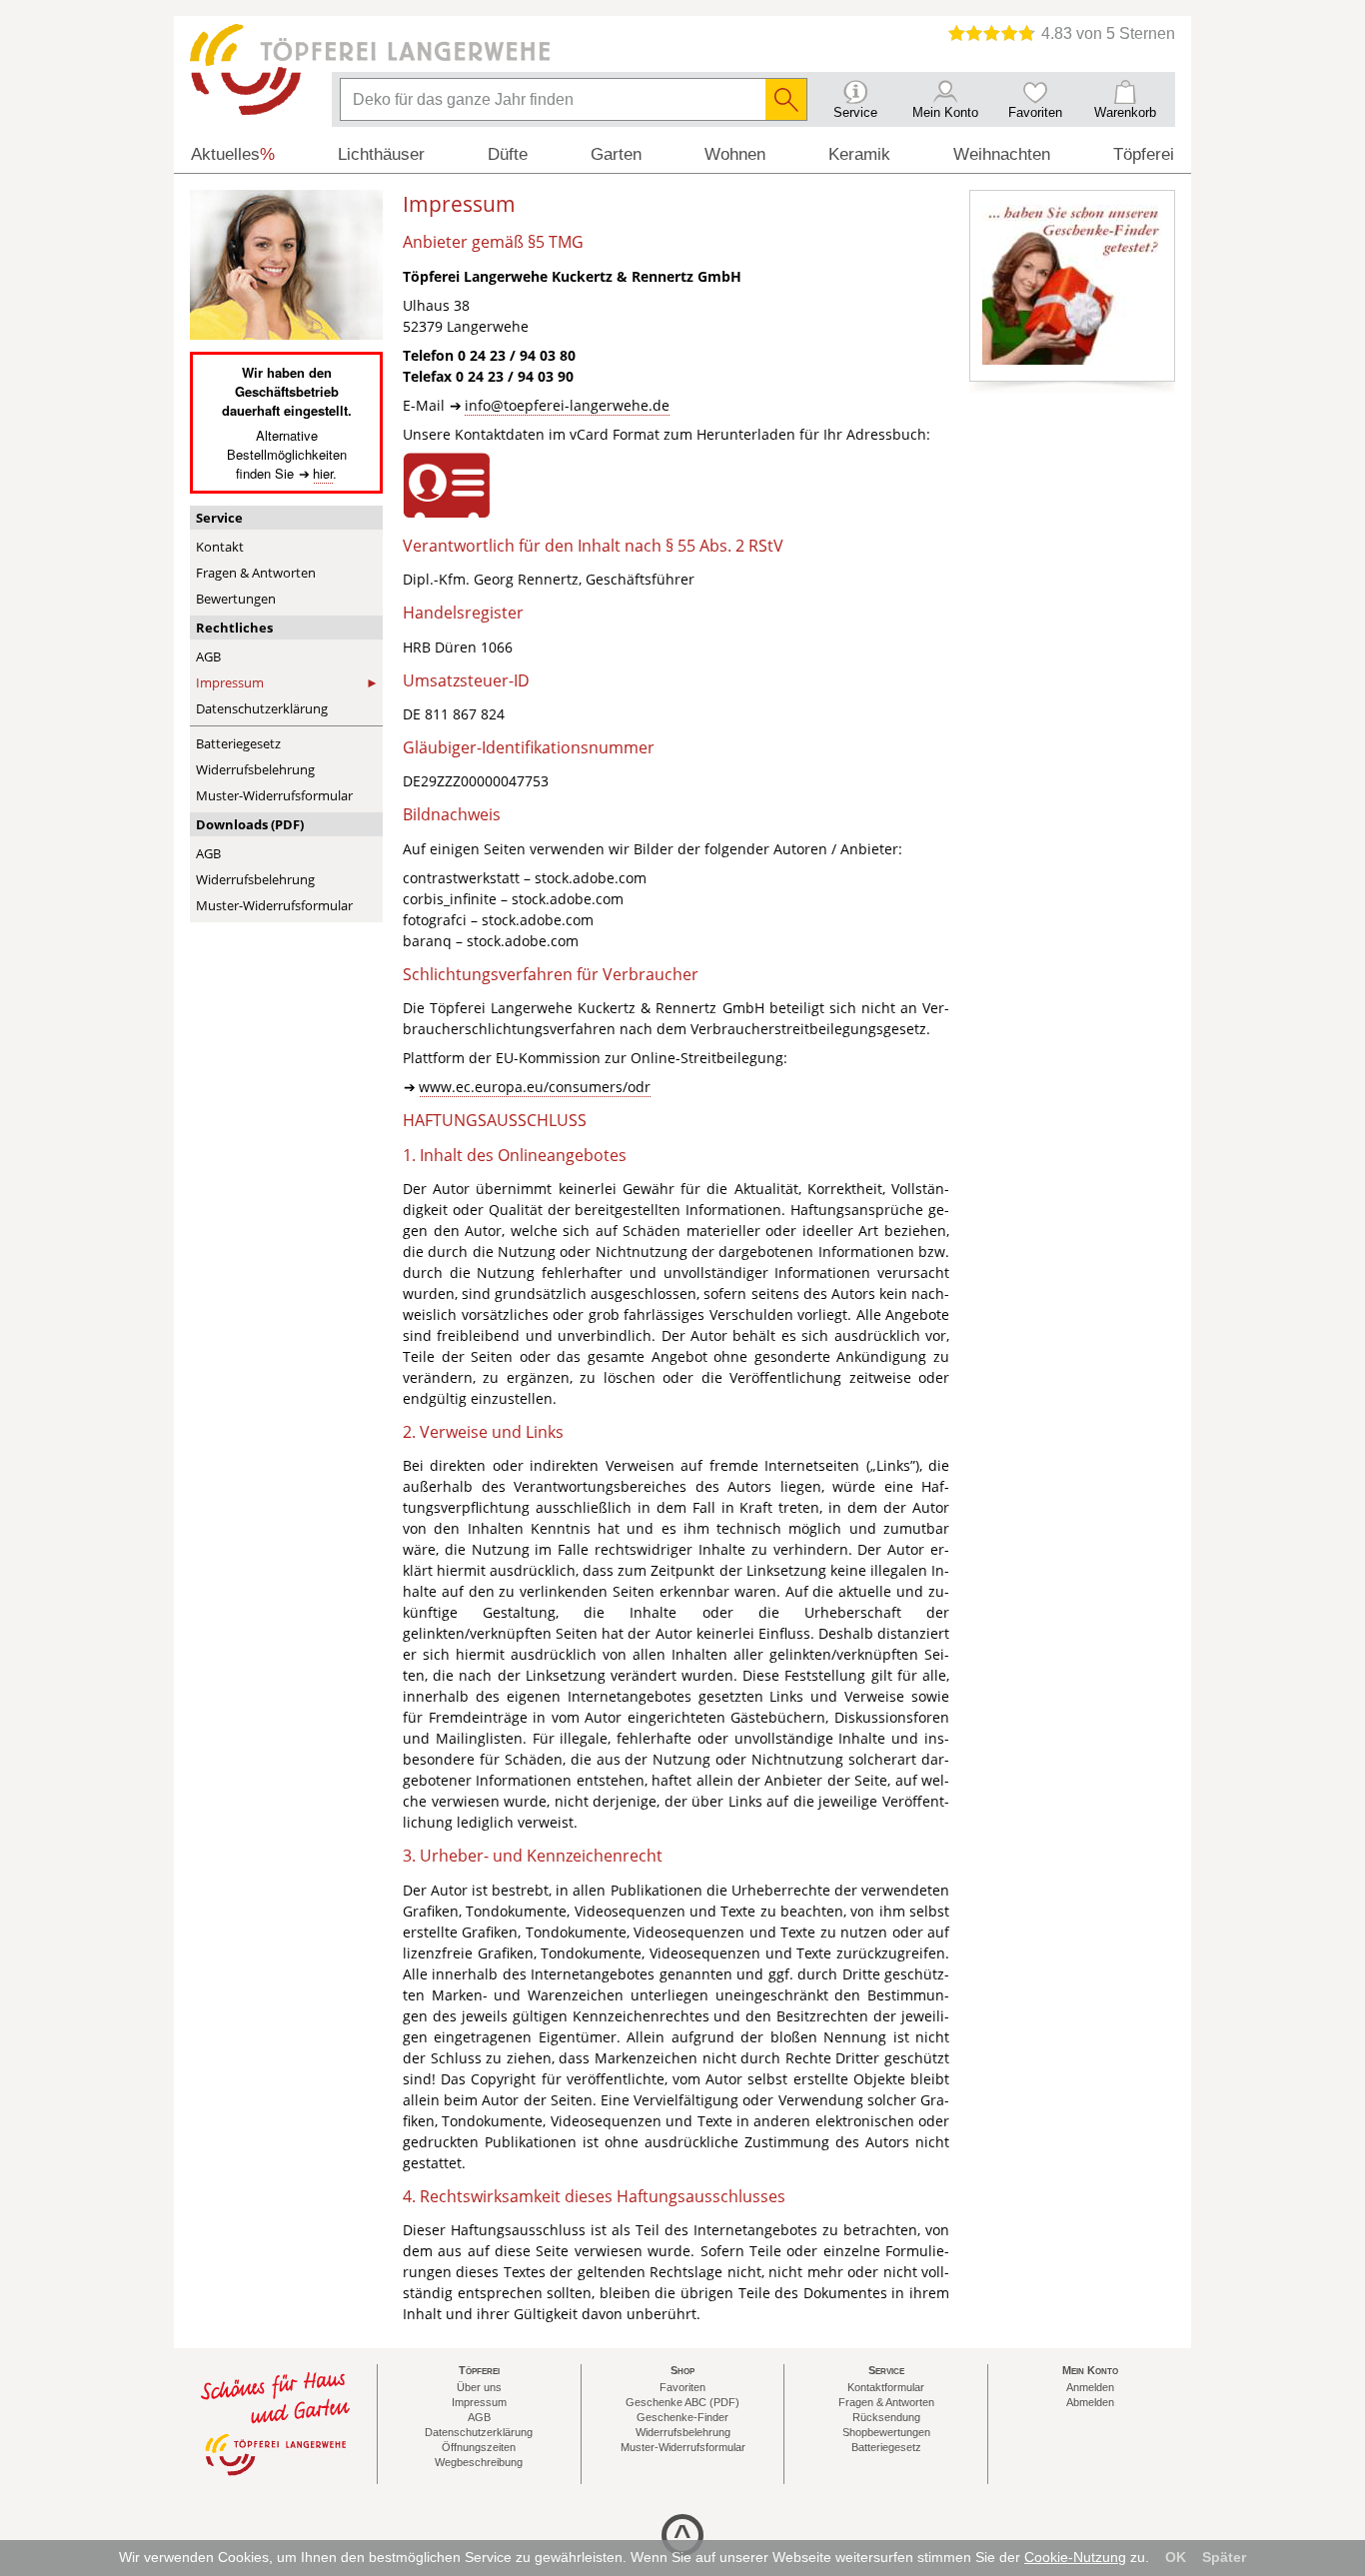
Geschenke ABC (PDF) (682, 2402)
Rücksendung (886, 2417)
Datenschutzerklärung (262, 708)
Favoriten (682, 2387)
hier (323, 473)
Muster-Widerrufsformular (274, 795)
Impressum (230, 682)
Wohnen (735, 154)
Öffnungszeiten (479, 2447)
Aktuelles (233, 154)
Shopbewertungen (886, 2432)
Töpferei (1144, 154)
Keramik (859, 154)
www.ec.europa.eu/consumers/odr (535, 1087)
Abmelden (1090, 2402)
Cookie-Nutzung (1075, 2557)
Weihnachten (1002, 154)
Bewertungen (236, 599)
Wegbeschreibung (479, 2462)
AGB (208, 656)
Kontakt (220, 547)
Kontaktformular (886, 2387)
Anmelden (1090, 2387)
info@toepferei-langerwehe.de (567, 405)
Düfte (508, 154)
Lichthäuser (381, 154)
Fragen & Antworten (256, 573)
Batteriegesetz (238, 743)
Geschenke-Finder (682, 2417)
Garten (616, 154)
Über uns (479, 2387)
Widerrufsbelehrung (255, 769)
